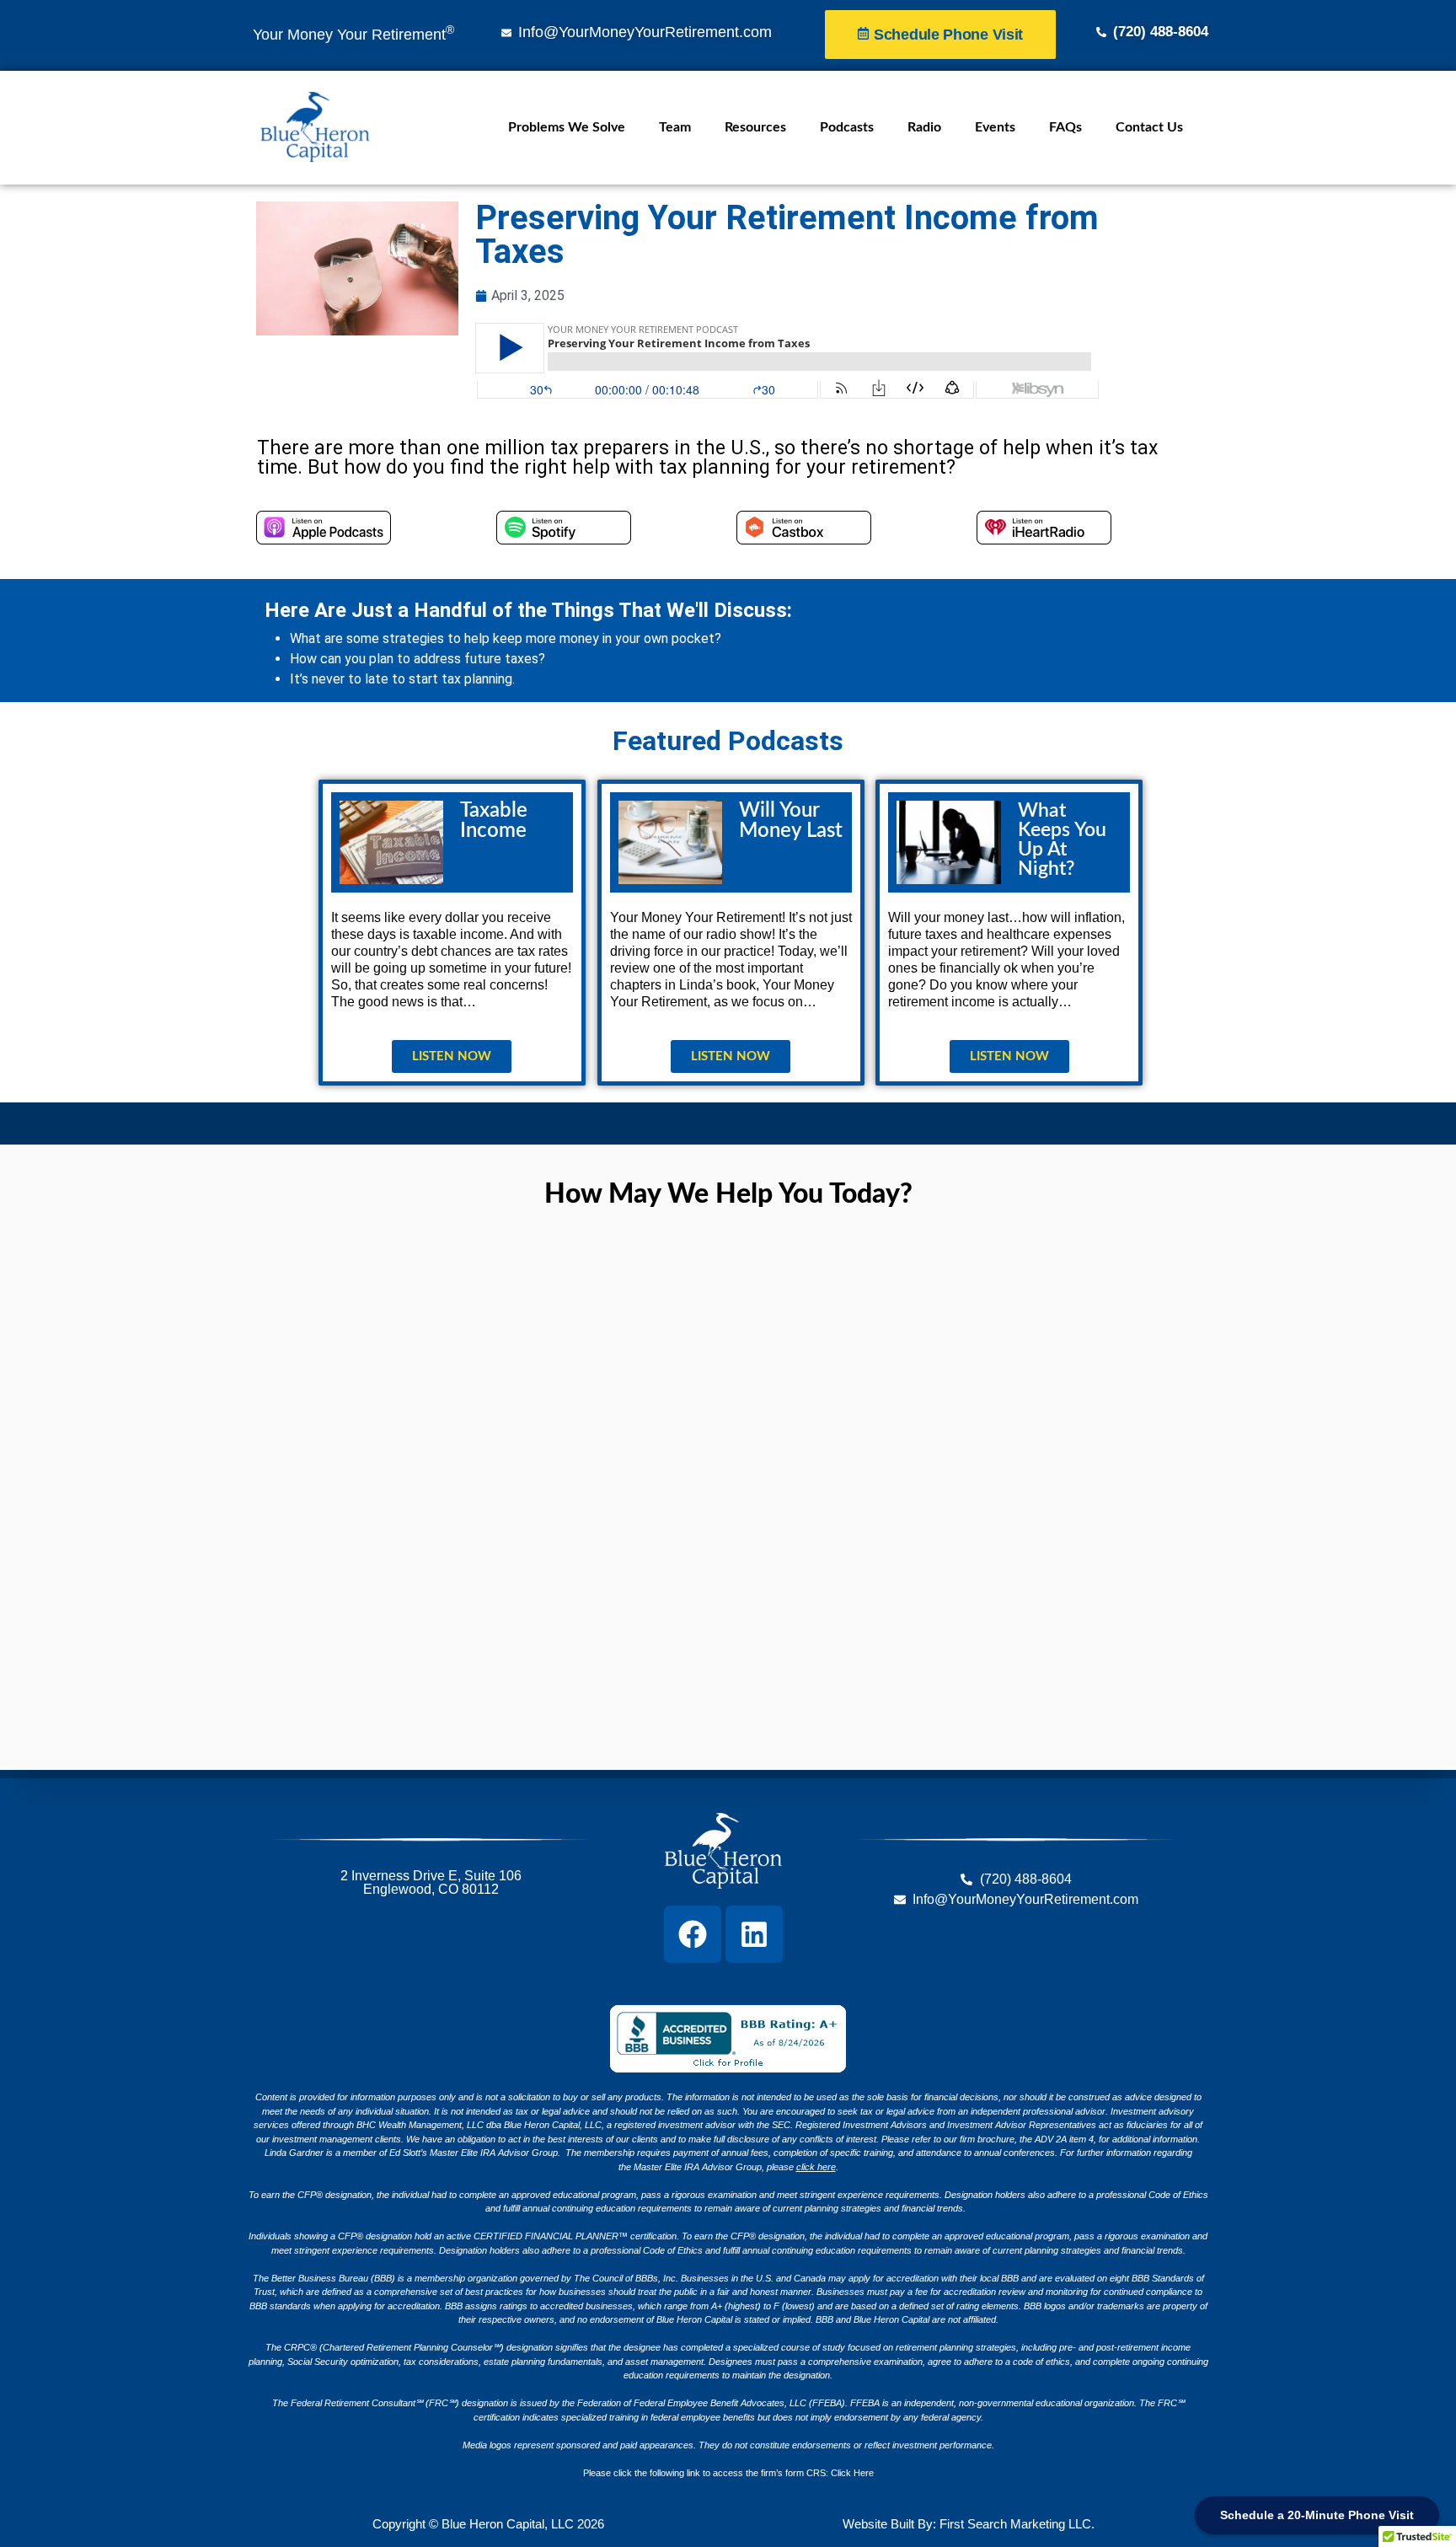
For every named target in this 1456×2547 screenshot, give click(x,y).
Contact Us (1149, 127)
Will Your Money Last (791, 821)
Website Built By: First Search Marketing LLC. (969, 2524)
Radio (924, 127)
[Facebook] (693, 1934)
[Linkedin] (754, 1934)
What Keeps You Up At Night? (1062, 839)
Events (995, 127)
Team (675, 127)
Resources (755, 127)
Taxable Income (494, 821)
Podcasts (847, 127)
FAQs (1065, 127)
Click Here (852, 2473)
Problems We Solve (567, 127)
